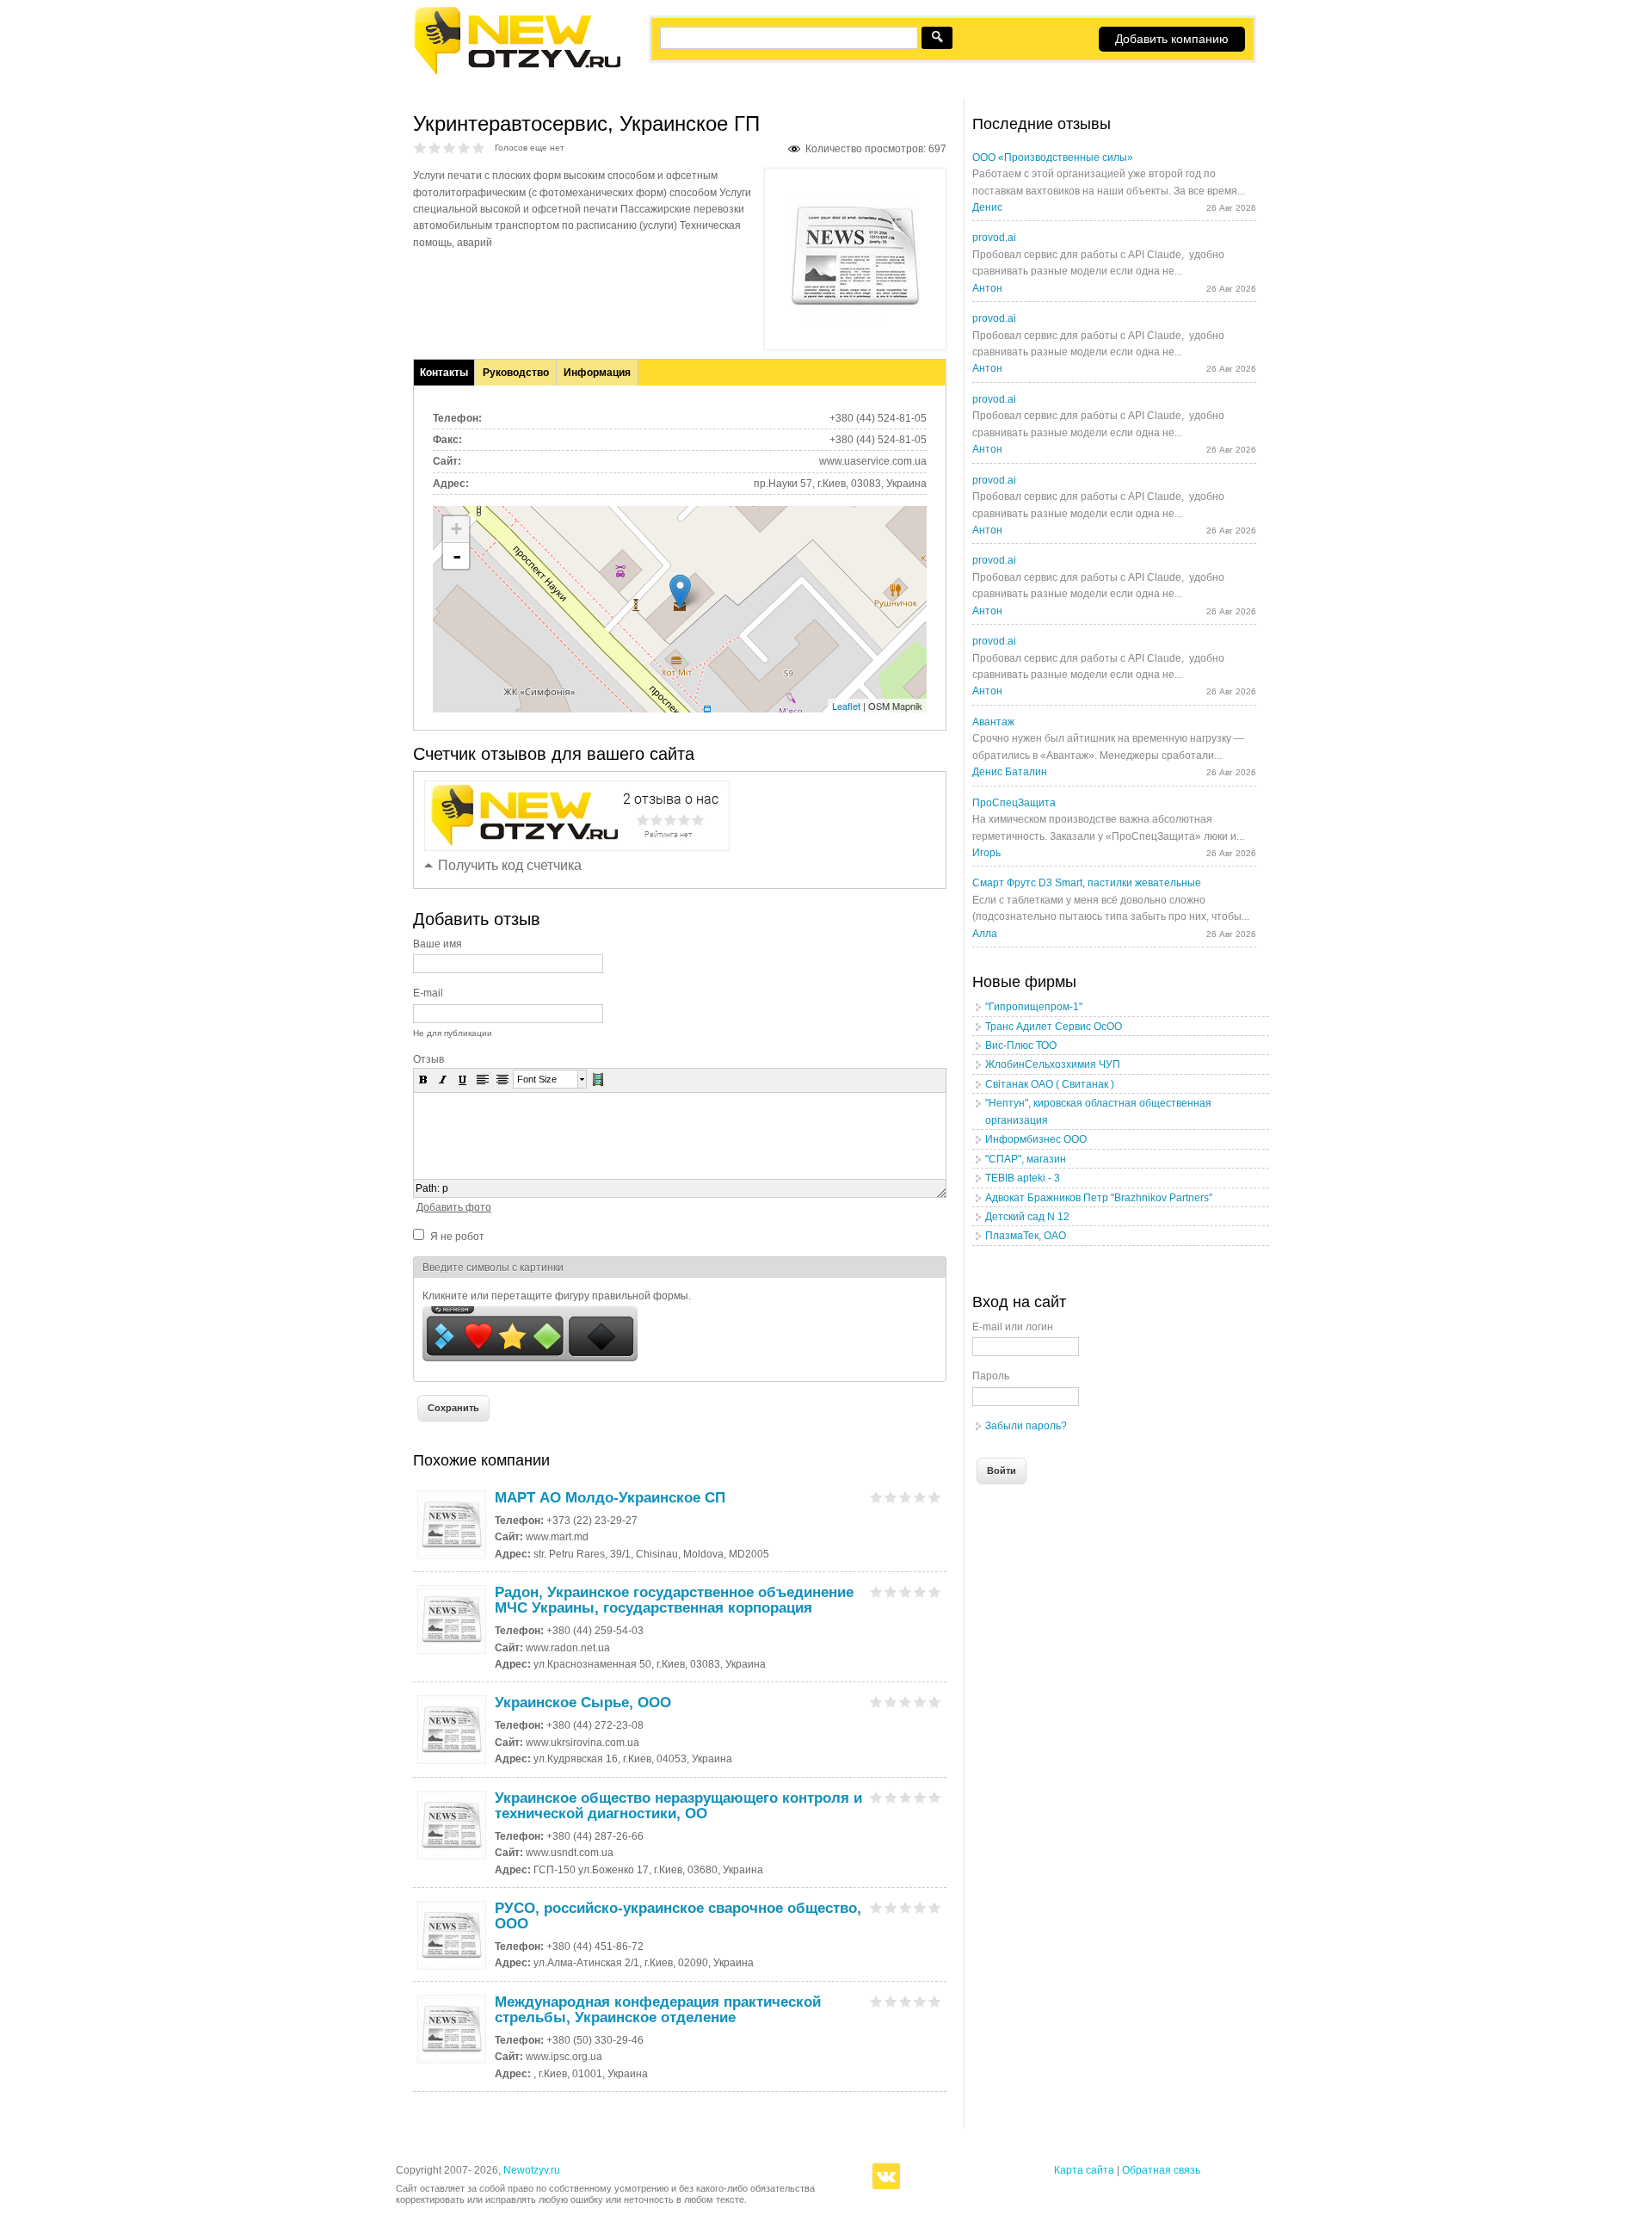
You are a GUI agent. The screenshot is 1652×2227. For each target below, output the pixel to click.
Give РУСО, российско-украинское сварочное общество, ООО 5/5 (935, 1907)
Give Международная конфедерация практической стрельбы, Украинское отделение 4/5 (920, 2001)
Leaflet (846, 706)
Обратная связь (1161, 2170)
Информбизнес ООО (1036, 1139)
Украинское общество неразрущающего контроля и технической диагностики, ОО (678, 1806)
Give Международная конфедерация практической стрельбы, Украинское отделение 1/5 (876, 2001)
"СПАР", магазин (1026, 1159)
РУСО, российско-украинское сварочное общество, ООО (678, 1916)
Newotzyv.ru (532, 2170)
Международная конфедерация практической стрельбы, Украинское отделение (658, 2010)
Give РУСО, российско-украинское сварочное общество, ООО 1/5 (876, 1907)
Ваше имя (438, 944)
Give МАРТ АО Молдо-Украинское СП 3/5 (906, 1497)
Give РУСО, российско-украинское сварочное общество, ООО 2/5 (891, 1907)
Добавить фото (454, 1207)
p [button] (445, 1188)
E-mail (428, 993)
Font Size (537, 1079)
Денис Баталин (1010, 772)
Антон (987, 288)
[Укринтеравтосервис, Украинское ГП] (855, 318)
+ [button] (456, 529)
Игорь (986, 853)
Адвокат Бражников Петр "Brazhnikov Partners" (1099, 1198)
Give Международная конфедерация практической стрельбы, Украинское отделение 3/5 (906, 2001)
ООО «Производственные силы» (1053, 157)
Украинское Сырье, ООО (583, 1703)
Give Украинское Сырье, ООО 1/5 (876, 1702)
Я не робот (457, 1237)
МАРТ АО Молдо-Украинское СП (610, 1498)
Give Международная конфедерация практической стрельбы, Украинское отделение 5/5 (935, 2001)
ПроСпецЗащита (1014, 803)
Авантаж (993, 722)
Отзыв (428, 1059)
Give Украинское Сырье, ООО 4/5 (920, 1702)
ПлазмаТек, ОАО (1026, 1236)
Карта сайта (1084, 2170)
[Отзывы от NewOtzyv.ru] (517, 72)
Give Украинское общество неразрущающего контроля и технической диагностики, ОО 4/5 (920, 1797)
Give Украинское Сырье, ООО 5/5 (935, 1702)
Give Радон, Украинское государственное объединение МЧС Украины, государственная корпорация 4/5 (920, 1592)
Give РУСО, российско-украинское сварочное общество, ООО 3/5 (906, 1907)
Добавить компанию (1172, 39)
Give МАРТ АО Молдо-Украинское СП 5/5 (935, 1497)
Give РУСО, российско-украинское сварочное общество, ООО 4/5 (920, 1907)
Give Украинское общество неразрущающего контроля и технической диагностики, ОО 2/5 (891, 1797)
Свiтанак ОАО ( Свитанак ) (1050, 1084)
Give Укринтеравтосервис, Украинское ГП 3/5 (450, 148)
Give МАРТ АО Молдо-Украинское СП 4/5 (920, 1497)
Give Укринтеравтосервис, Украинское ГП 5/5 (479, 148)
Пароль (991, 1376)
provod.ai (994, 238)
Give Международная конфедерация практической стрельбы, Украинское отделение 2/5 (891, 2001)
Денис (987, 207)
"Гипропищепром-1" (1034, 1007)
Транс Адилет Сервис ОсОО (1054, 1027)
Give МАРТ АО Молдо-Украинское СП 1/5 (876, 1497)
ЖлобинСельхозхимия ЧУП (1053, 1064)
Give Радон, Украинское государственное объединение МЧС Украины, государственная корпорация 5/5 (935, 1592)
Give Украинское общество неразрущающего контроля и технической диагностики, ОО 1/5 (876, 1797)
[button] (423, 1079)
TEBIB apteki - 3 (1023, 1178)
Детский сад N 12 (1027, 1217)
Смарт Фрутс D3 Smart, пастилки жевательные (1087, 883)
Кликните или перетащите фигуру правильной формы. (557, 1296)
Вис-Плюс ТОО (1021, 1046)
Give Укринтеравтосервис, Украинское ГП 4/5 (464, 148)
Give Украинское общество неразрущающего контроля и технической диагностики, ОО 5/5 (935, 1797)
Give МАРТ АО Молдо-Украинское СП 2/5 (891, 1497)
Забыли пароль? (1026, 1426)
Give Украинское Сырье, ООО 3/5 (906, 1702)
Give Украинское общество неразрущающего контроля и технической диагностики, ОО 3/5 (906, 1797)
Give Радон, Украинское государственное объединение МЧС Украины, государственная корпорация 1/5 (876, 1592)
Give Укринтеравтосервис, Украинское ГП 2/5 (435, 148)
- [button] (457, 556)
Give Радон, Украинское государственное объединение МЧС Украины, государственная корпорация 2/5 (891, 1592)
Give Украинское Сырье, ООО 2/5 (891, 1702)
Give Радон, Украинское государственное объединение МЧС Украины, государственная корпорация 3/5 (906, 1592)
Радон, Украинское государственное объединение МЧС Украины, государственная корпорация (674, 1600)
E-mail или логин (1013, 1327)
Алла (985, 934)
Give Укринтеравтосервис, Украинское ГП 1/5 (420, 148)
